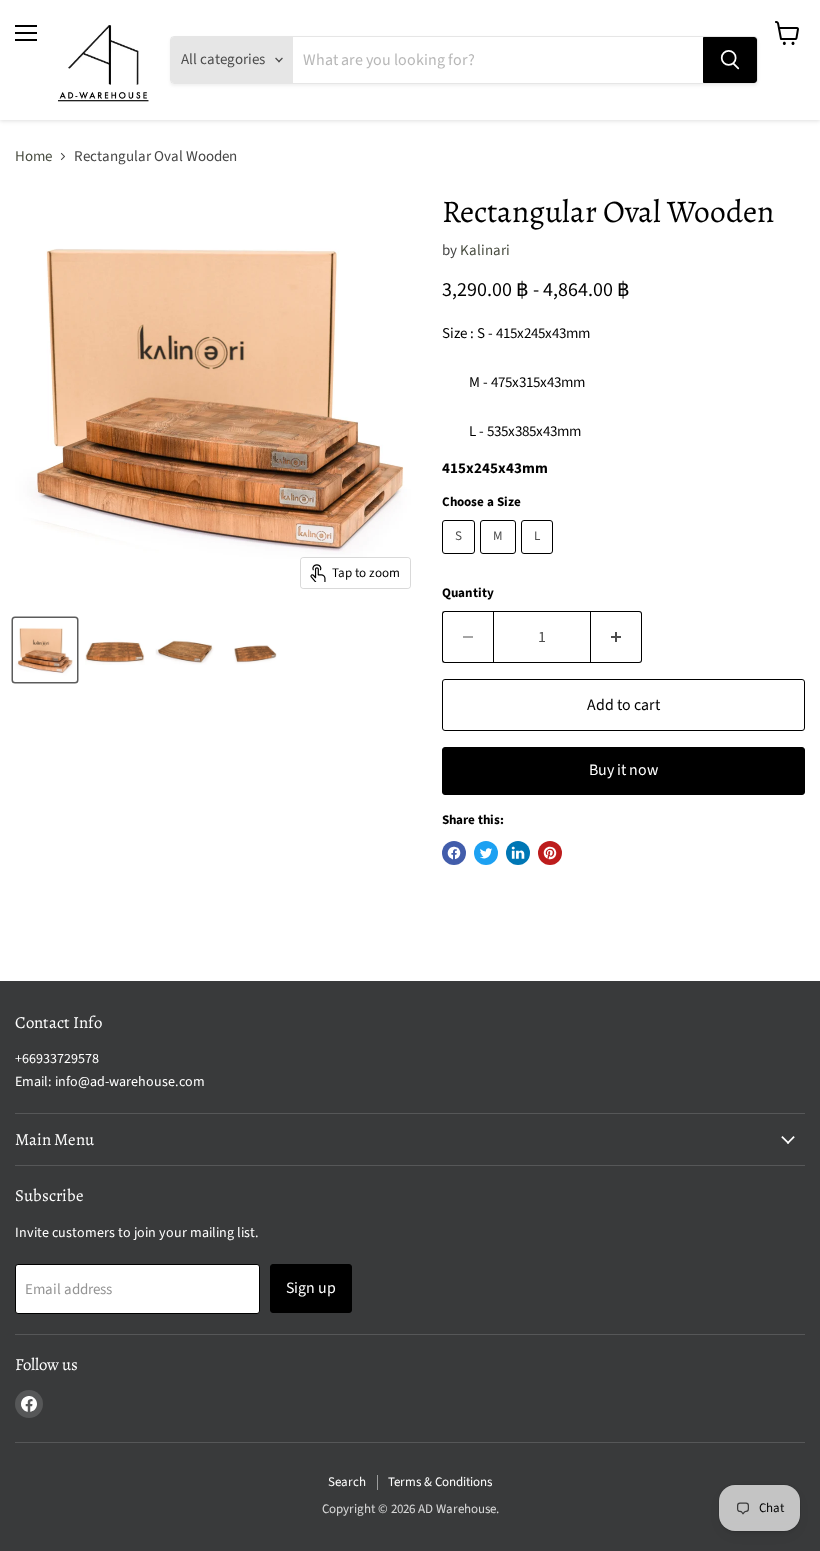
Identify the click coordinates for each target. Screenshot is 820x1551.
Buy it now (623, 770)
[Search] (730, 60)
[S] (461, 559)
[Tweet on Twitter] (486, 853)
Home (33, 156)
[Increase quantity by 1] (616, 637)
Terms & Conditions (440, 1482)
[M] (500, 559)
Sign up (311, 1288)
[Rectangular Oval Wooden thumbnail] (45, 650)
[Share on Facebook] (454, 853)
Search (347, 1482)
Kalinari (485, 250)
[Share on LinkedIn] (518, 853)
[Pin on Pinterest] (550, 853)
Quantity (468, 593)
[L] (539, 559)
